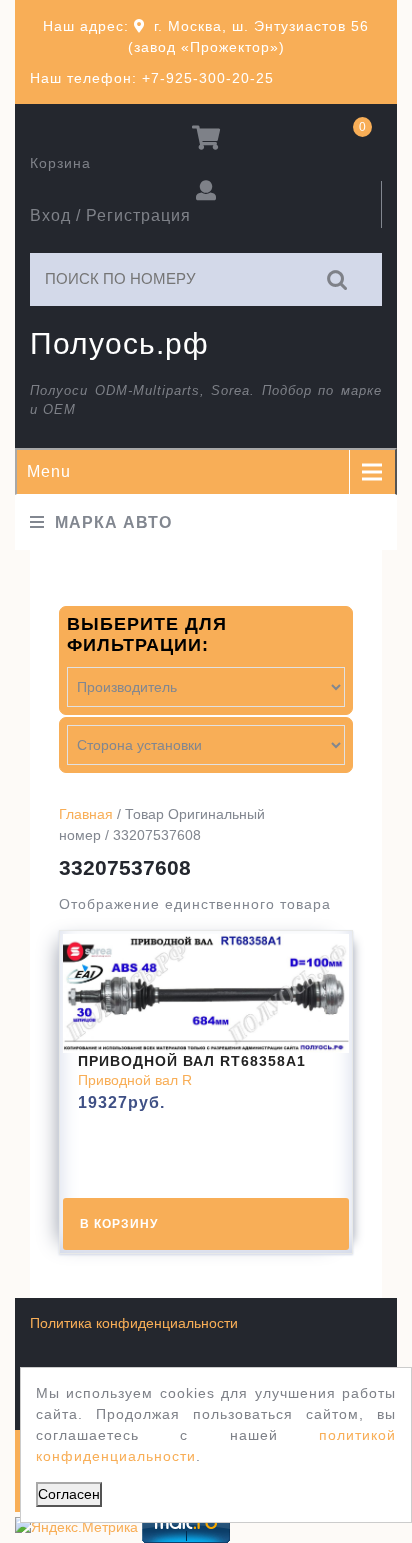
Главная (86, 814)
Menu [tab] (49, 471)
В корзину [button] (119, 1224)
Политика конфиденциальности (134, 1323)
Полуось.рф (119, 343)
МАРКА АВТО (113, 522)
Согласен (69, 1494)
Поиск (338, 279)
